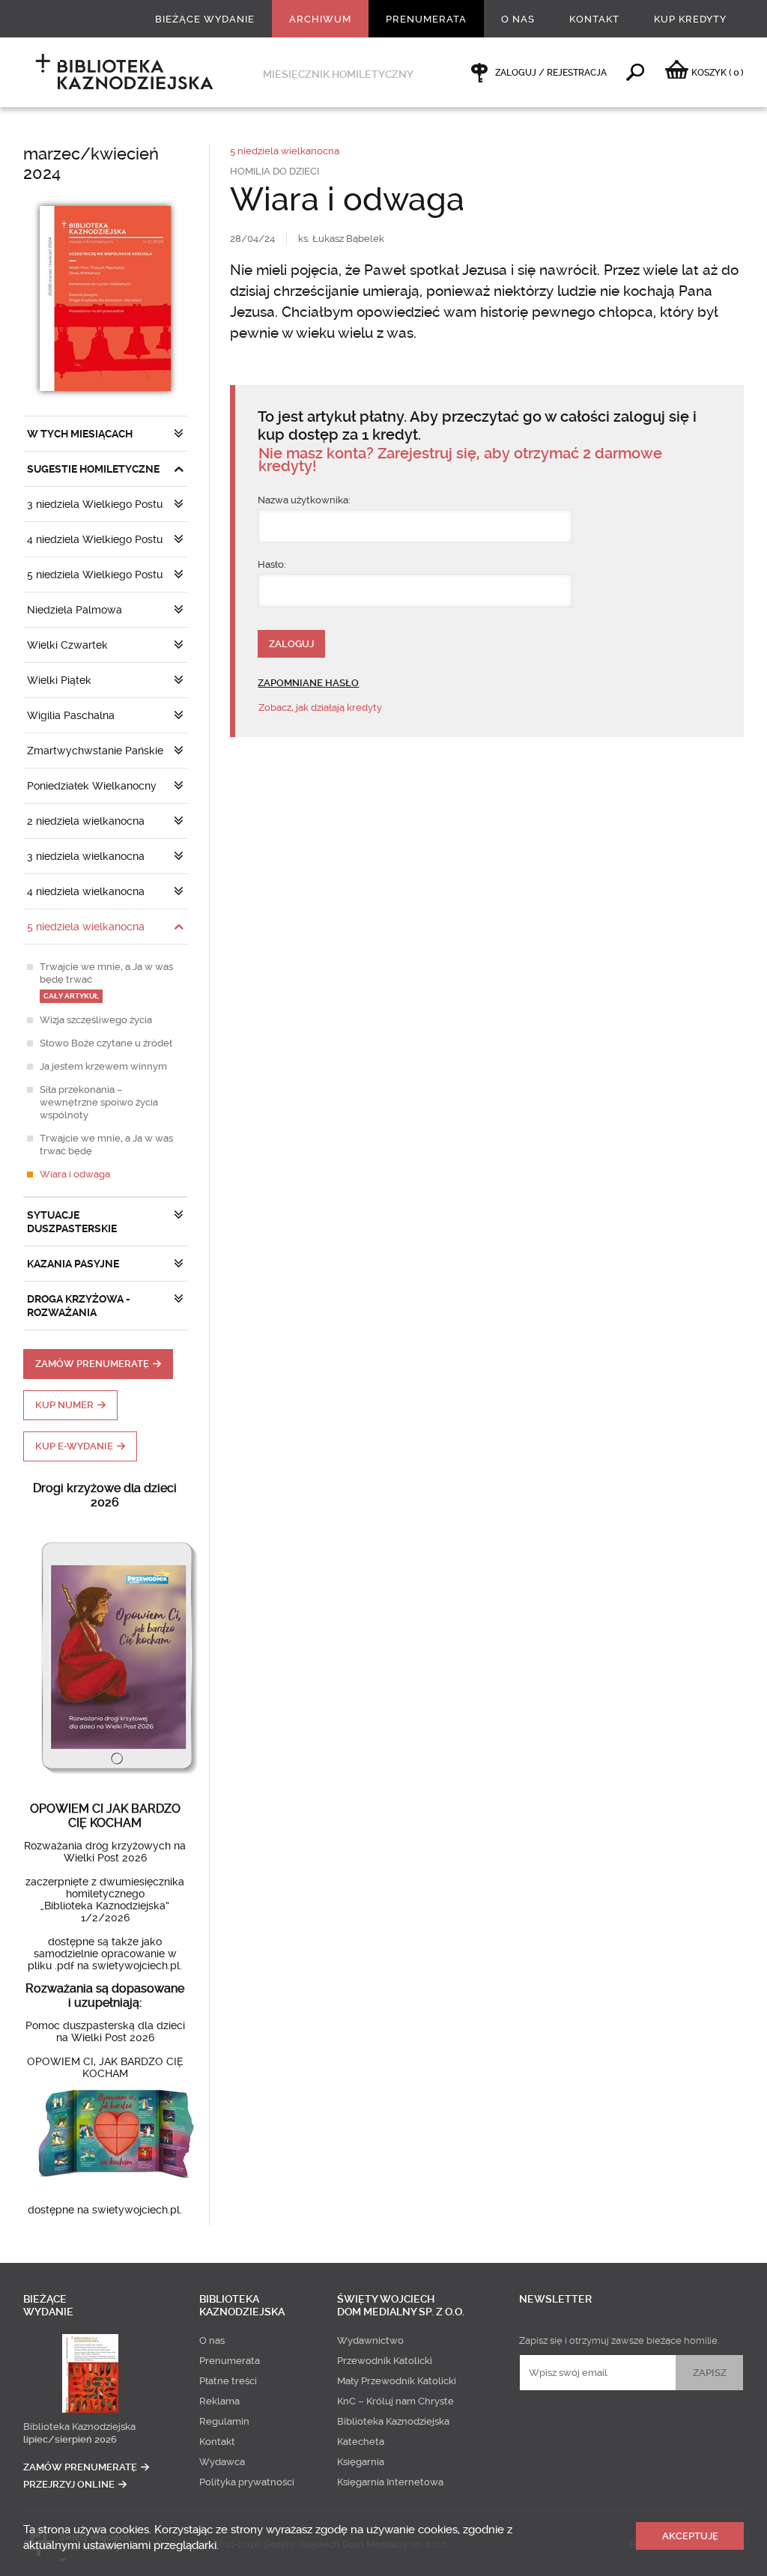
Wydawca (222, 2462)
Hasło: (272, 564)
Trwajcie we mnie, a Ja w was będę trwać (106, 981)
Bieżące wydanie (205, 19)
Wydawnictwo (370, 2340)
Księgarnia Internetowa (390, 2482)
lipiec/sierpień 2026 (70, 2439)
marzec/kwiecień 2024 (91, 164)
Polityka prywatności (247, 2482)
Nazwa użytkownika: (304, 500)
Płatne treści (228, 2381)
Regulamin (224, 2421)
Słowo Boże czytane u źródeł (106, 1043)
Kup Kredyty (690, 19)
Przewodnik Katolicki (385, 2361)
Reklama (219, 2401)
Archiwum (320, 19)
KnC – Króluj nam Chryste (395, 2401)
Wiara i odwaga (75, 1174)
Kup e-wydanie (74, 1446)
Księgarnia (361, 2462)
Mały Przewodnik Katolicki (397, 2381)
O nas (518, 19)
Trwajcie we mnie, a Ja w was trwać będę (106, 1145)
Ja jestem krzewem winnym (103, 1066)
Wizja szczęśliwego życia (96, 1020)
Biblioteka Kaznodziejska (79, 2427)
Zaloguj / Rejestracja (551, 73)
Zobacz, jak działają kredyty (320, 707)
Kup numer (64, 1405)
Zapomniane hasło (308, 683)
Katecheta (361, 2442)
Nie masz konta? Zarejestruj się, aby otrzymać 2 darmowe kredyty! (460, 460)
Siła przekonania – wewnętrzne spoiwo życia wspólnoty (99, 1102)
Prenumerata (426, 19)
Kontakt (594, 19)
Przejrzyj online (69, 2484)
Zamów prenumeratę (92, 1364)
